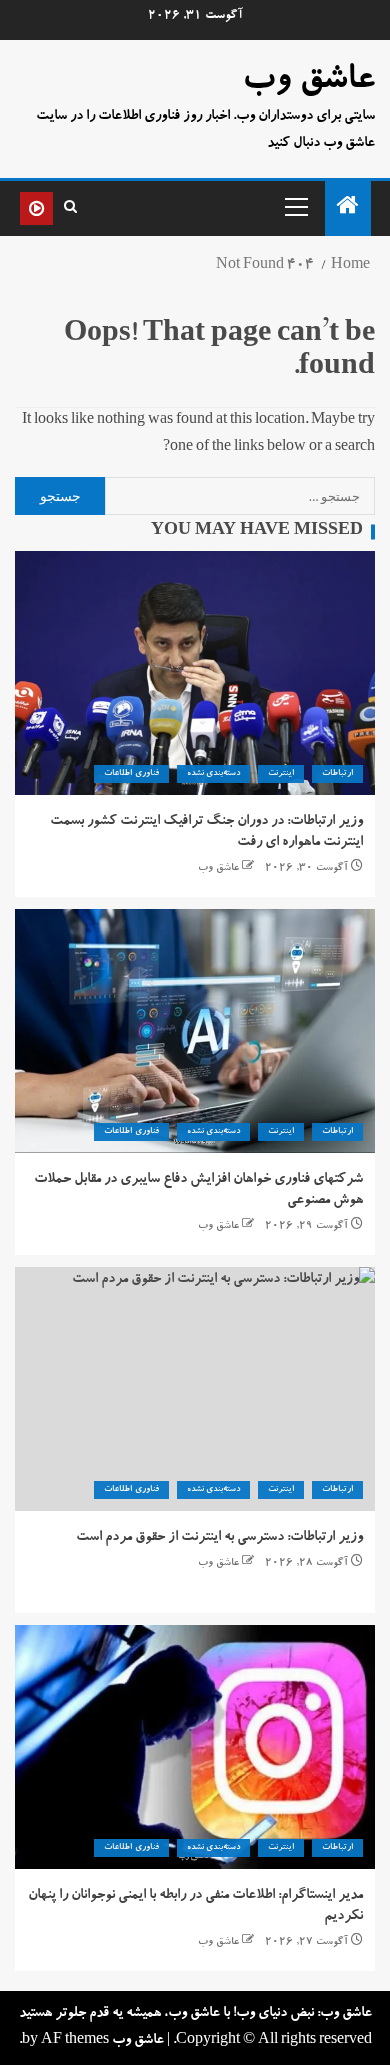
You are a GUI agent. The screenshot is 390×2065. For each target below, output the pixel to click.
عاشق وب (308, 82)
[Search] (70, 208)
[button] (295, 206)
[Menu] (295, 206)
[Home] (348, 212)
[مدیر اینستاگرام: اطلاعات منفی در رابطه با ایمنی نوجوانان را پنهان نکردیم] (195, 1747)
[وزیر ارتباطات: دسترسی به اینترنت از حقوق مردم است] (195, 1389)
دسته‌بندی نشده (213, 774)
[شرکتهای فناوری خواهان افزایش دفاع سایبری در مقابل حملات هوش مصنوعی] (195, 1031)
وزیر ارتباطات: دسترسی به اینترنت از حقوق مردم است (219, 1538)
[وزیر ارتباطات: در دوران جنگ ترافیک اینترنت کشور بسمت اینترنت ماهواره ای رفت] (195, 673)
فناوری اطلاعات (131, 774)
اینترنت (281, 774)
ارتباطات (337, 774)
